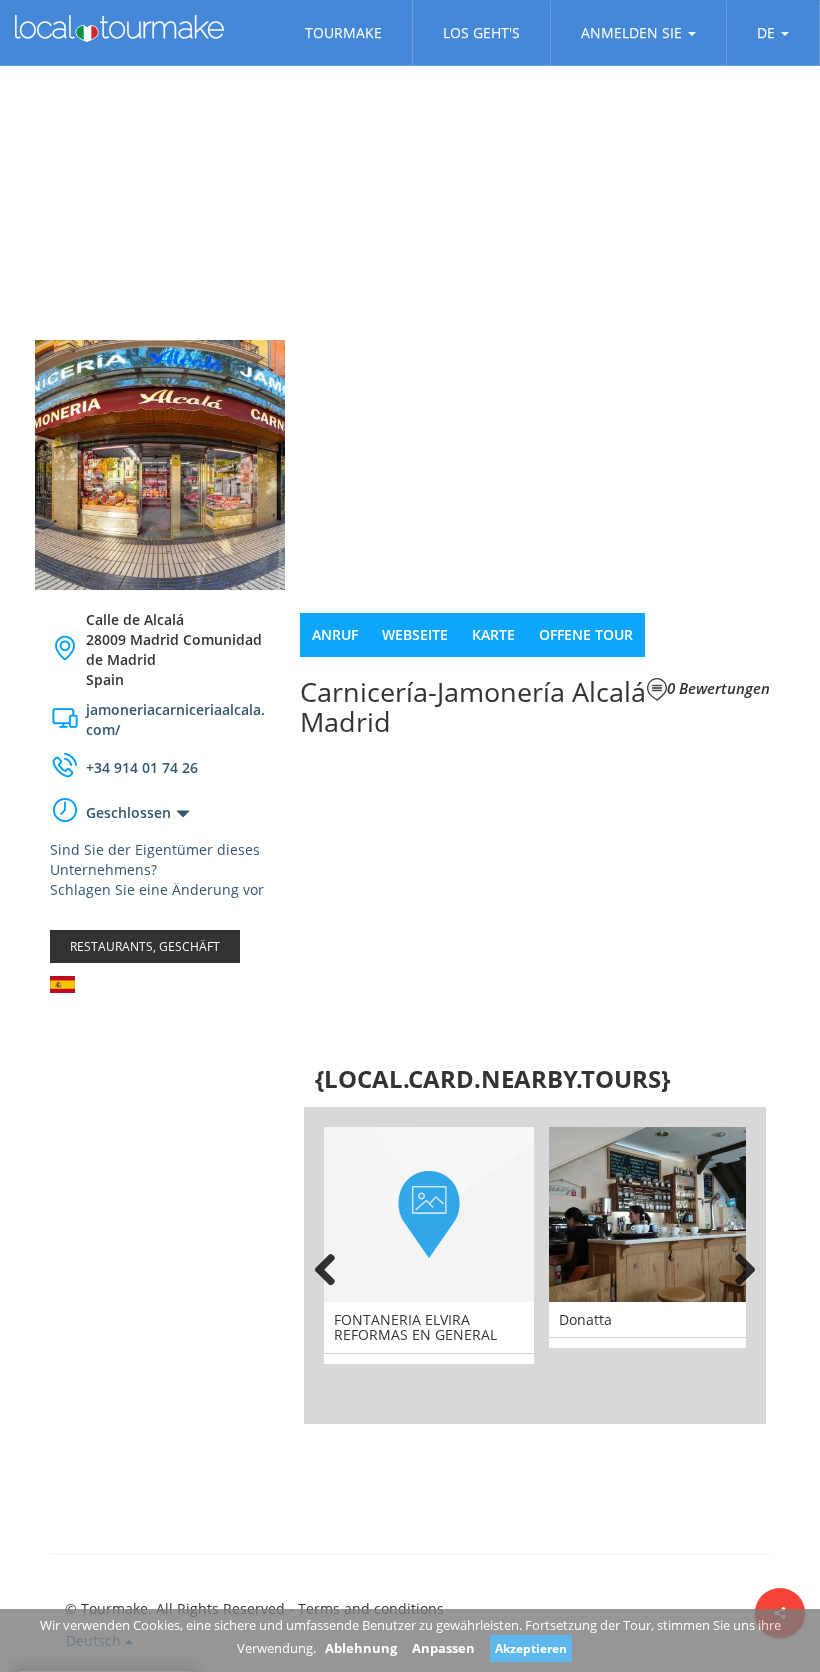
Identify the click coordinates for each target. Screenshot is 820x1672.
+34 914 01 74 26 (142, 767)
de (766, 32)
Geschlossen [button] (128, 812)
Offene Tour (586, 634)
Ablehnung (361, 1648)
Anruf (335, 634)
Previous (334, 1266)
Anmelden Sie (631, 32)
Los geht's (481, 32)
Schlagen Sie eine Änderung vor (157, 889)
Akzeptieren (531, 1648)
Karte (493, 634)
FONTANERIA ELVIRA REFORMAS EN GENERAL (415, 1327)
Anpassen (443, 1648)
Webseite (415, 634)
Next (736, 1266)
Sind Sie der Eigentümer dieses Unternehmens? (155, 859)
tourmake (343, 32)
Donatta (585, 1319)
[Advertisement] (160, 1128)
